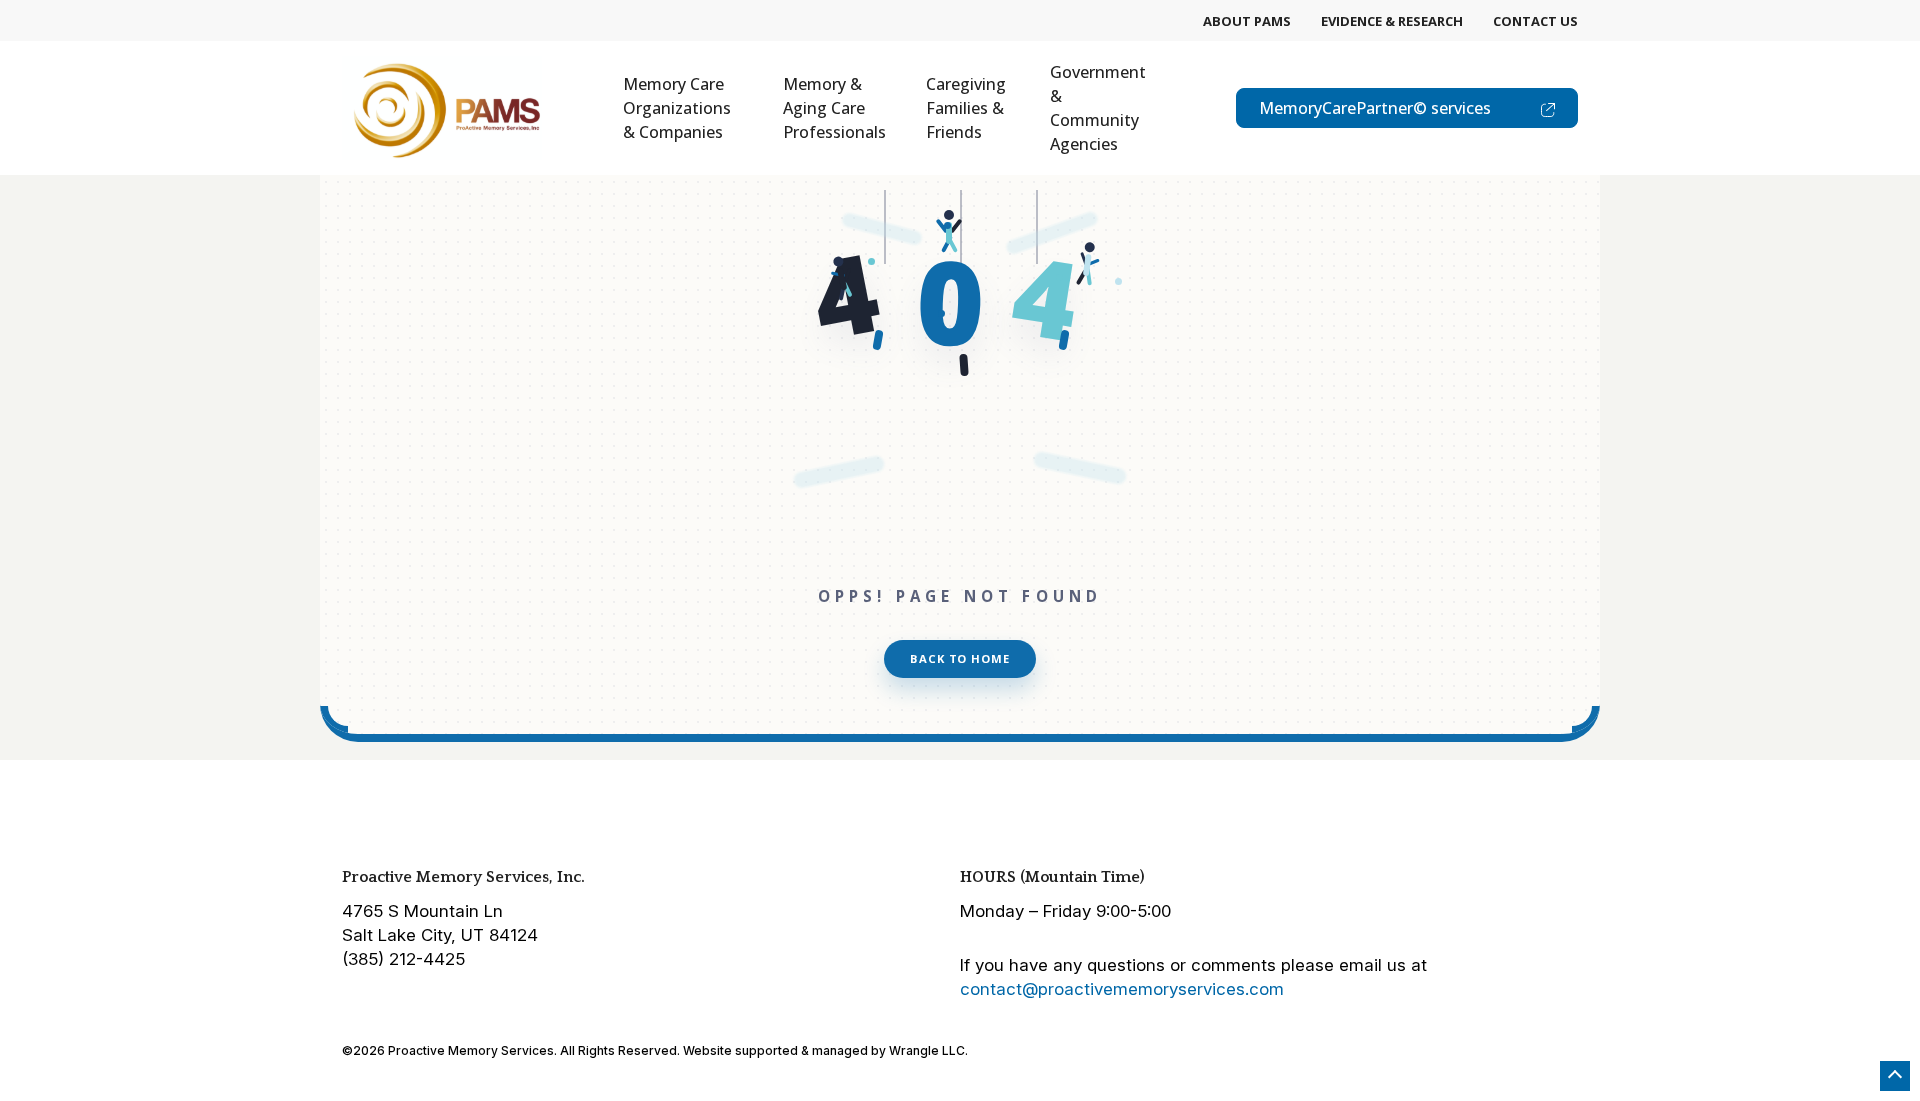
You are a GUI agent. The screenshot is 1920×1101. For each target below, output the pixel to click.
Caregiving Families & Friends (966, 108)
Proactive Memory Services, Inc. (463, 877)
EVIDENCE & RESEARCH (1392, 21)
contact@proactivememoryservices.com (1122, 989)
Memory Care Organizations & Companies (677, 108)
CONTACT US (1535, 21)
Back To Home (960, 658)
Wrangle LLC (927, 1050)
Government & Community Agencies (1098, 108)
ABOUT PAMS (1247, 21)
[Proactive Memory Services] (442, 108)
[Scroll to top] (1895, 1076)
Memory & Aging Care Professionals (834, 108)
